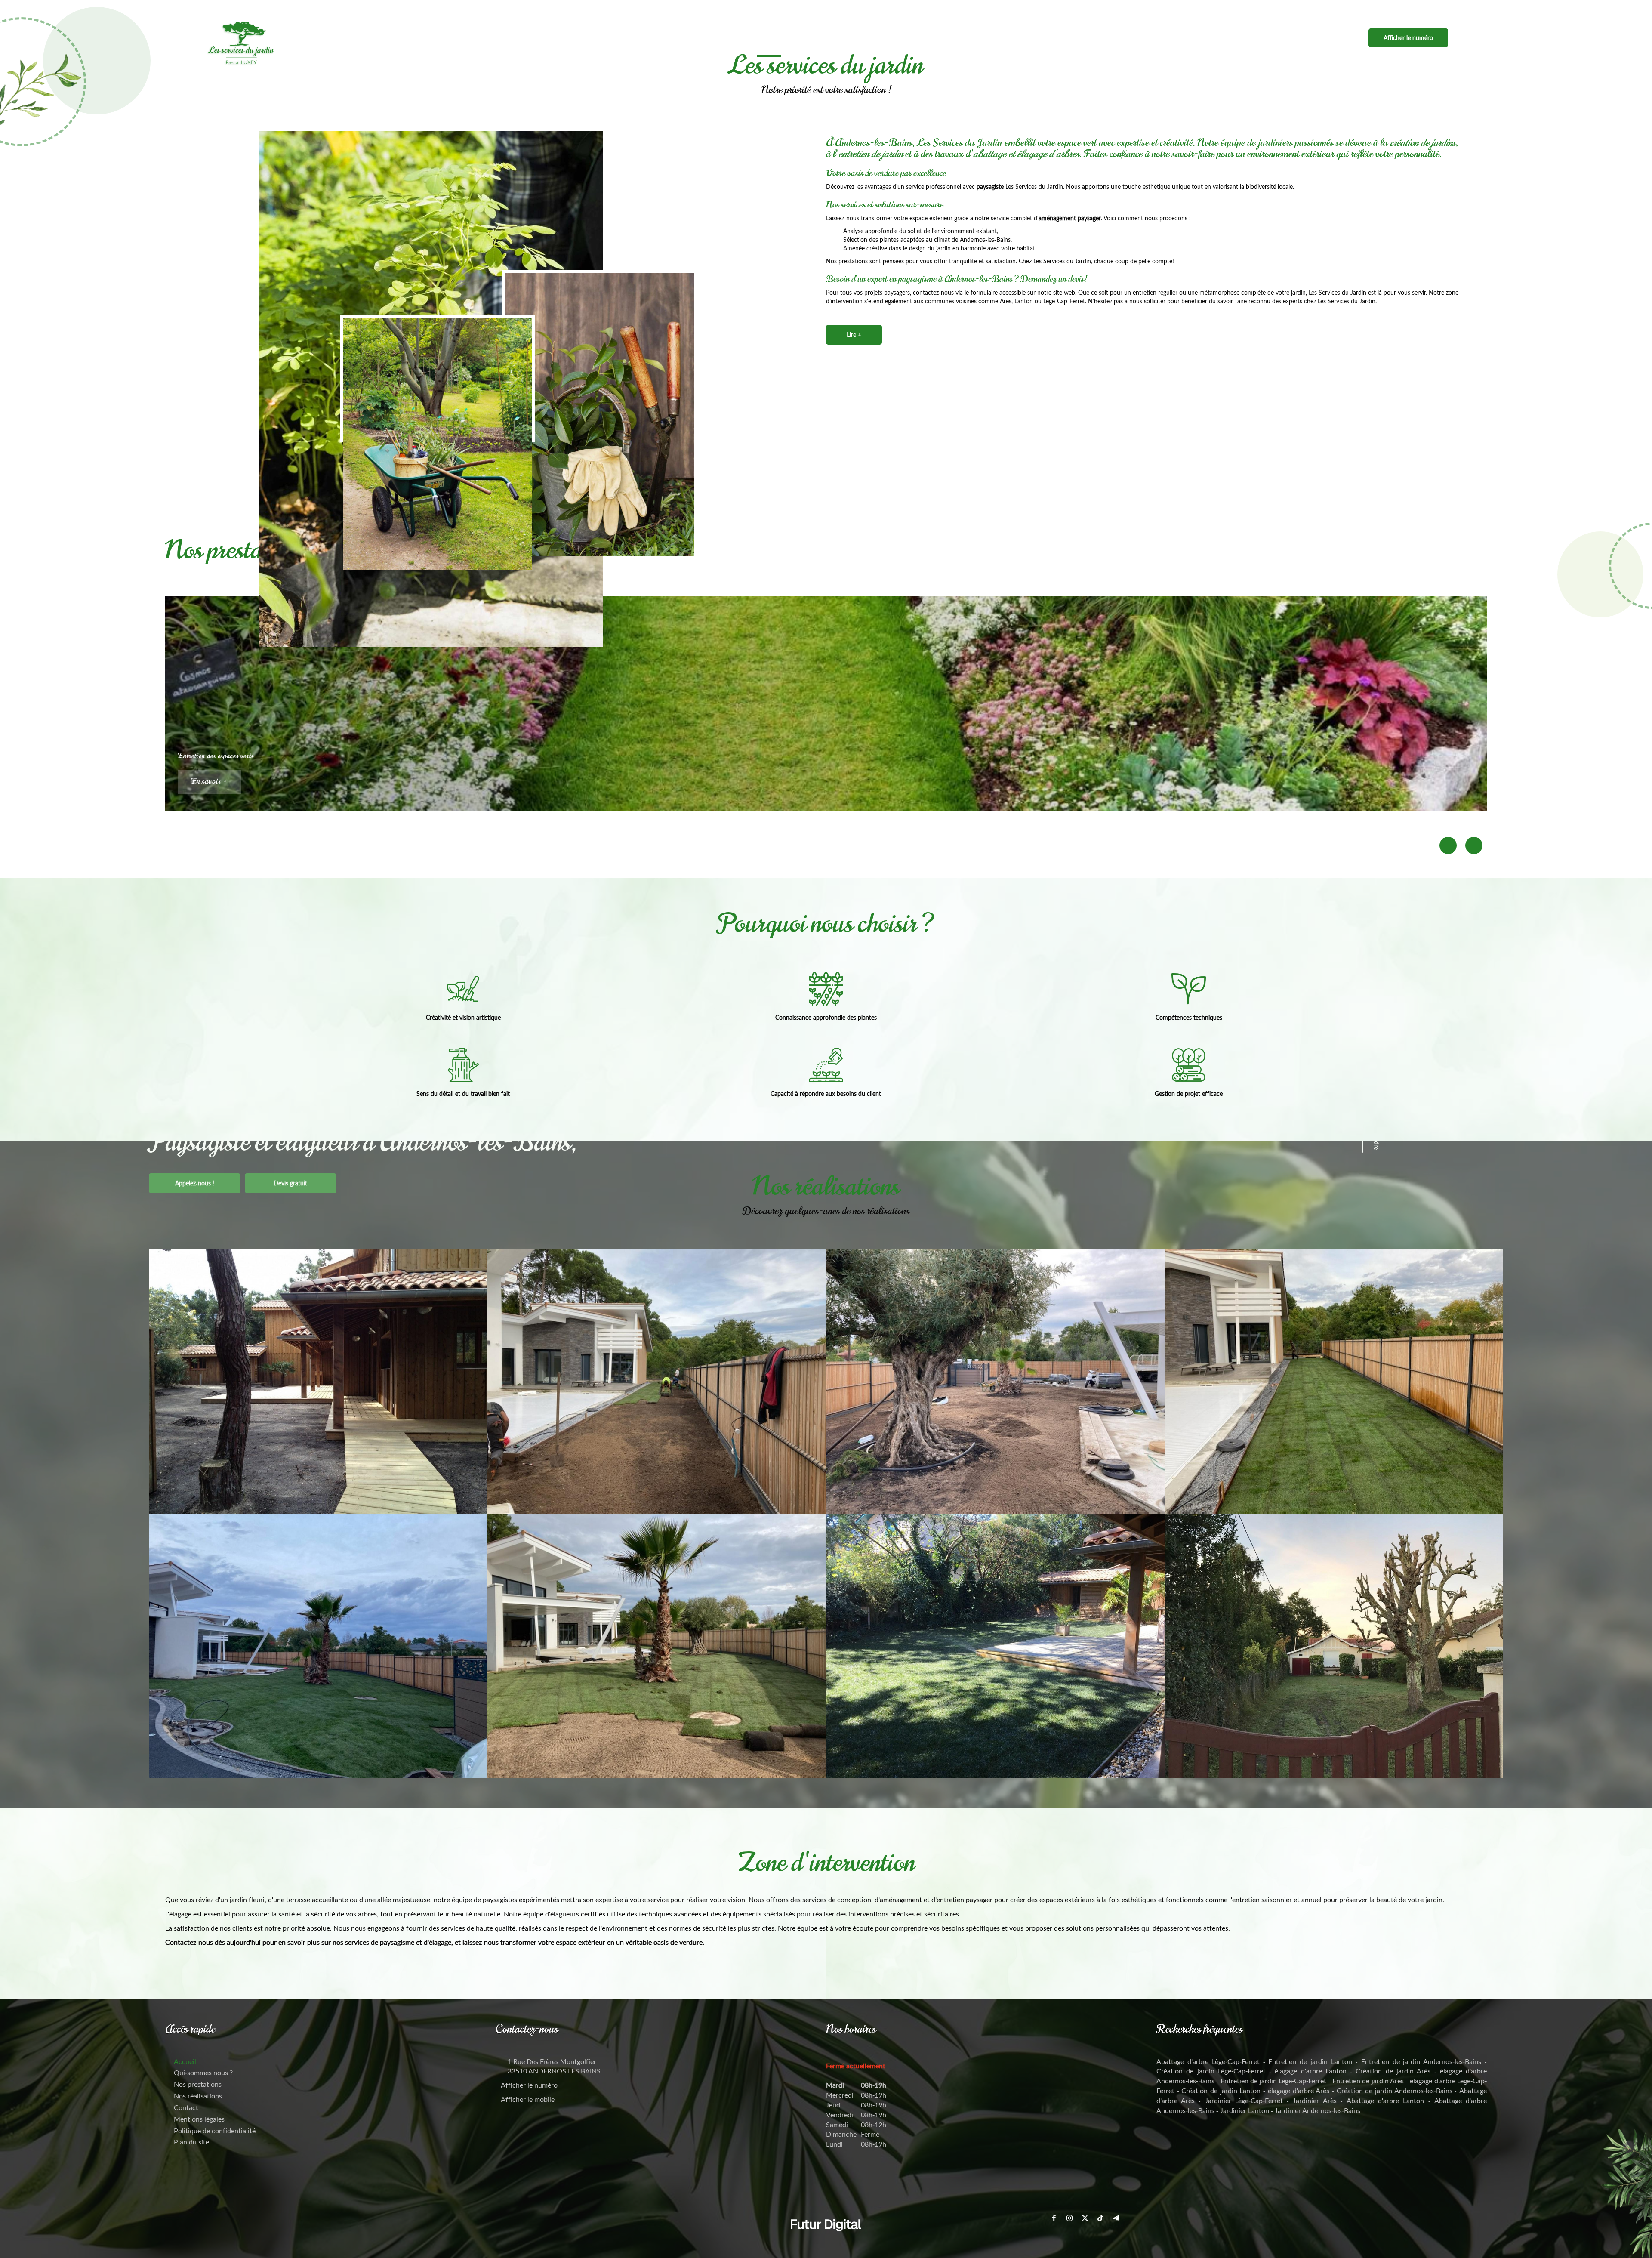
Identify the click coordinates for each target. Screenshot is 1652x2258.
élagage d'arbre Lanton (1311, 2071)
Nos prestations (904, 38)
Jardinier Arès (1315, 2100)
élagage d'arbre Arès (1299, 2090)
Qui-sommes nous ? (829, 38)
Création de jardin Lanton (1221, 2090)
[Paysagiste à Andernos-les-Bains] (438, 443)
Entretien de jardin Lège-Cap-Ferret (1273, 2081)
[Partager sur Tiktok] (1464, 9)
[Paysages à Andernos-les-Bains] (318, 1382)
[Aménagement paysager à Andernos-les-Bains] (657, 1382)
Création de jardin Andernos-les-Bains (1395, 2090)
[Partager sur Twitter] (1448, 9)
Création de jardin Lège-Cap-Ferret (1211, 2071)
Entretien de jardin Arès (1368, 2081)
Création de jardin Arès (1393, 2071)
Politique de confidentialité (215, 2130)
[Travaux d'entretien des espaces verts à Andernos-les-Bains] (318, 1646)
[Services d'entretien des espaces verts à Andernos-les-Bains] (995, 1646)
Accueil (769, 38)
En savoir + (210, 782)
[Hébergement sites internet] (826, 2240)
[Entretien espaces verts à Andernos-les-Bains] (657, 1646)
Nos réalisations (976, 38)
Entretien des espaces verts (216, 756)
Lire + (854, 335)
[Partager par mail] (1479, 9)
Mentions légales (199, 2119)
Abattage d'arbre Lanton (1385, 2100)
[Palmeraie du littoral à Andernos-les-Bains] (995, 1382)
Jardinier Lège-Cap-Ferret (1244, 2100)
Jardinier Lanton (1245, 2110)
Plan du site (191, 2142)
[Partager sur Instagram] (1433, 9)
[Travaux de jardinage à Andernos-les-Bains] (599, 414)
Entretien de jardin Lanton (1310, 2061)
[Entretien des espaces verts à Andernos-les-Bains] (1334, 1382)
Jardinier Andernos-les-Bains (1318, 2110)
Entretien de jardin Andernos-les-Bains (1421, 2061)
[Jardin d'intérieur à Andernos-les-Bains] (1334, 1646)
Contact (1035, 38)
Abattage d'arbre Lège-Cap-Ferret (1208, 2061)
